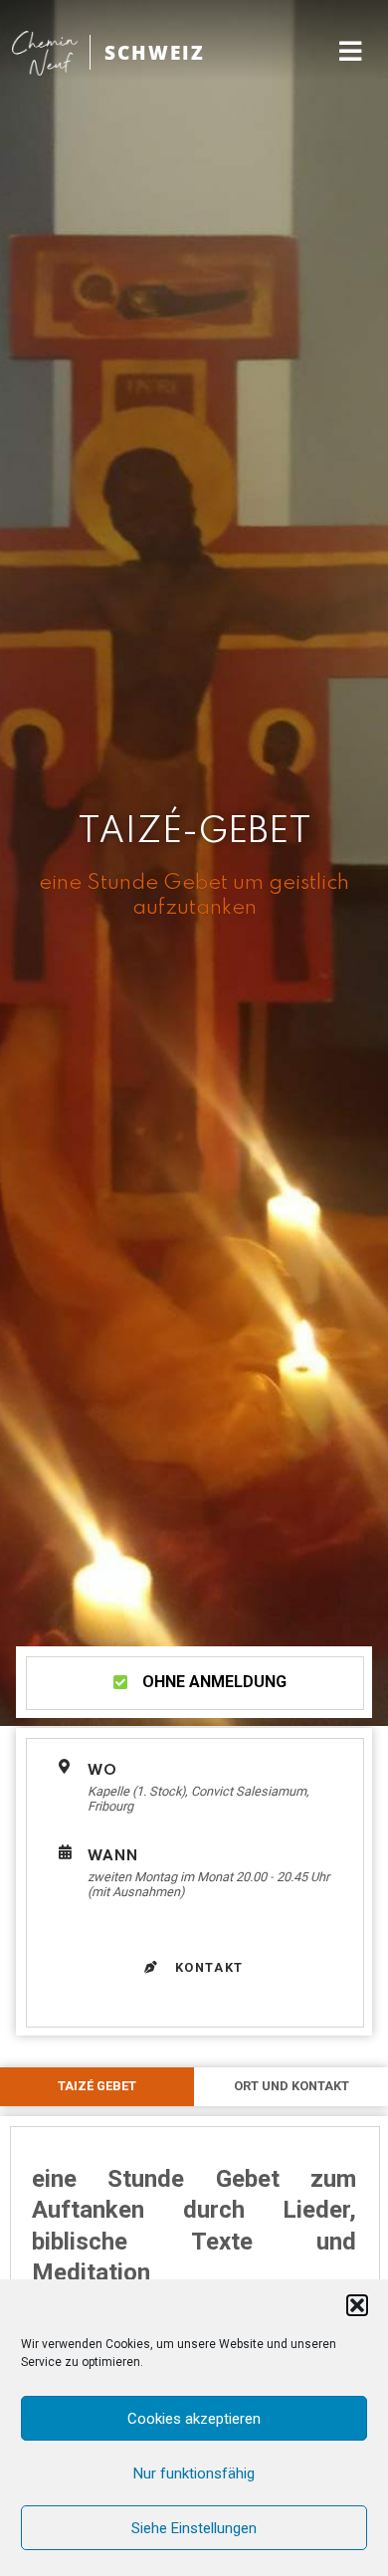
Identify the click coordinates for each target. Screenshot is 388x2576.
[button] (357, 2305)
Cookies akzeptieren (194, 2419)
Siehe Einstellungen (194, 2528)
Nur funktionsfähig (194, 2473)
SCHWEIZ (155, 52)
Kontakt (207, 1967)
